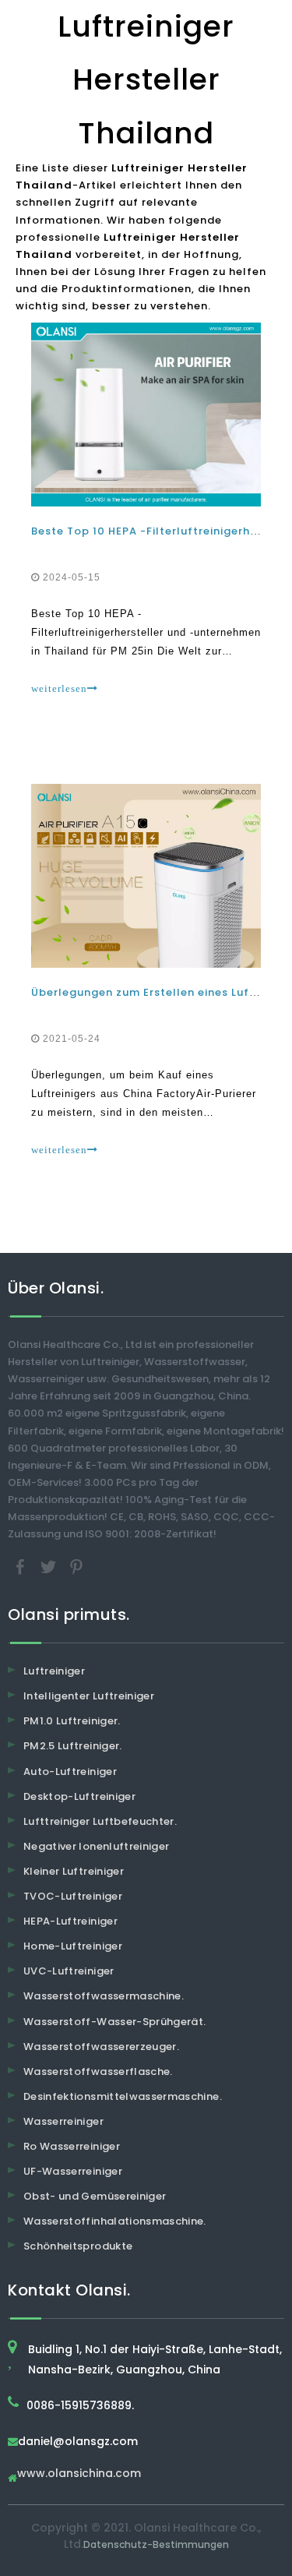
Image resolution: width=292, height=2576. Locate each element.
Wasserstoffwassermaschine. (104, 1996)
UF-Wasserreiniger (73, 2171)
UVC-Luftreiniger (69, 1971)
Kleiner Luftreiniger (74, 1871)
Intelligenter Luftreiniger (89, 1696)
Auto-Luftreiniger (70, 1771)
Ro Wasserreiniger (72, 2146)
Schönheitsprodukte (78, 2246)
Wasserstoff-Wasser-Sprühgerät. (115, 2022)
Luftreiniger (54, 1671)
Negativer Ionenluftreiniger (96, 1846)
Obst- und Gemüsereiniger (95, 2196)
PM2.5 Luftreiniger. (73, 1746)
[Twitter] (50, 1567)
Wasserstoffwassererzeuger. (101, 2047)
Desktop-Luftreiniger (79, 1796)
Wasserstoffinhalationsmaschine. (115, 2221)
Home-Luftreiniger (73, 1946)
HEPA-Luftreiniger (70, 1921)
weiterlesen (59, 688)
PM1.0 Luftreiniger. (72, 1721)
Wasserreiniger (63, 2121)
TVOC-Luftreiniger (73, 1896)
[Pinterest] (76, 1567)
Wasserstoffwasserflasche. (98, 2071)
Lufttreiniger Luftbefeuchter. (100, 1821)
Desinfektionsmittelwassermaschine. (123, 2096)
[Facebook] (22, 1567)
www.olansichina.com (79, 2474)
